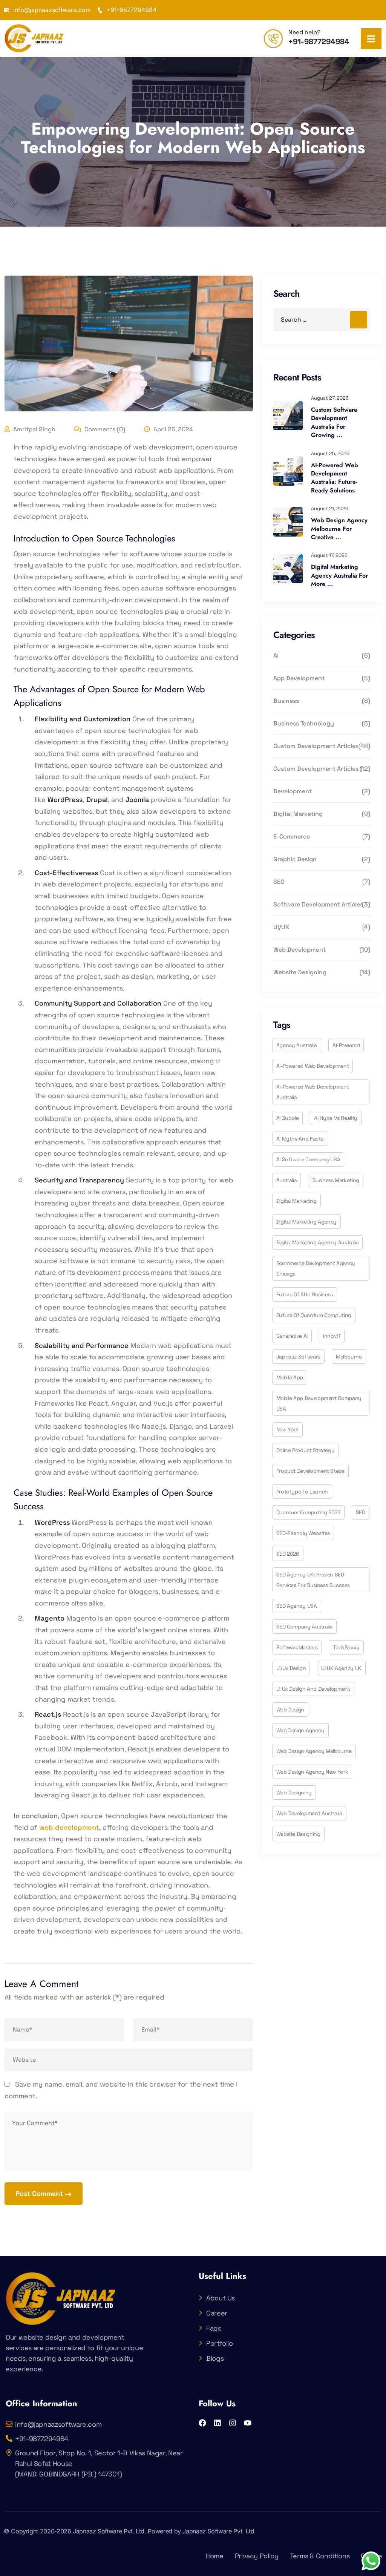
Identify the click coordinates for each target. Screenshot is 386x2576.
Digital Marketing (298, 814)
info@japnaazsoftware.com (58, 2424)
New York (287, 1429)
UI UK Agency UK (341, 1668)
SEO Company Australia (304, 1627)
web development (69, 1827)
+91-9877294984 (319, 41)
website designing (298, 1834)
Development (293, 791)
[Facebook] (202, 2423)
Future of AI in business (305, 1294)
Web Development (299, 950)
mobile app (290, 1377)
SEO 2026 (288, 1554)
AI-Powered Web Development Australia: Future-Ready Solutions (335, 478)
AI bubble (288, 1118)
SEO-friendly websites (303, 1533)
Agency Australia (297, 1045)
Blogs (215, 2358)
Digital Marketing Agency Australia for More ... (339, 575)
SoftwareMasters (297, 1647)
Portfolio (220, 2343)
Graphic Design (295, 859)
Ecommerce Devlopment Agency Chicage (316, 1268)
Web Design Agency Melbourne (314, 1751)
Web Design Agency (300, 1730)
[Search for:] (322, 320)
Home (214, 2556)
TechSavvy (346, 1647)
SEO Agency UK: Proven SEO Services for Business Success (313, 1580)
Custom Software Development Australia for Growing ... (334, 422)
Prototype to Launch (302, 1492)
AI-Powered (346, 1045)
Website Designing (300, 972)
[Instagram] (233, 2423)
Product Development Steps (310, 1471)
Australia (287, 1180)
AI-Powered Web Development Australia (313, 1092)
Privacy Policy (257, 2556)
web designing (294, 1792)
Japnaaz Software (298, 1357)
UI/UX (281, 927)
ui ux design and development (313, 1689)
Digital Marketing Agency (306, 1222)
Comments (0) (104, 429)
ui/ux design (291, 1668)
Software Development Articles (318, 904)
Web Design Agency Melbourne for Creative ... (339, 529)
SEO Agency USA (297, 1606)
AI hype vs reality (336, 1118)
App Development (299, 678)
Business (286, 701)
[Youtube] (248, 2423)
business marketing (336, 1180)
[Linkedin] (218, 2423)
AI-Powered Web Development (313, 1066)
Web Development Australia (309, 1813)
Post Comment (39, 2193)
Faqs (214, 2328)
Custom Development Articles (316, 746)
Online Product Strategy (306, 1450)
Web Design (290, 1710)
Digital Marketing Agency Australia (318, 1242)
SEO (279, 882)
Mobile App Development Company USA (319, 1403)
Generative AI (292, 1336)
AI (276, 655)
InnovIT (332, 1336)
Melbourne (349, 1357)
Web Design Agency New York (312, 1772)
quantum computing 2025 (308, 1512)
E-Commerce (292, 836)
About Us (221, 2298)
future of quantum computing (314, 1315)
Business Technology (304, 723)
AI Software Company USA (308, 1159)
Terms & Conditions (320, 2556)
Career (217, 2313)
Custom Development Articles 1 (318, 769)
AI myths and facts (300, 1139)
